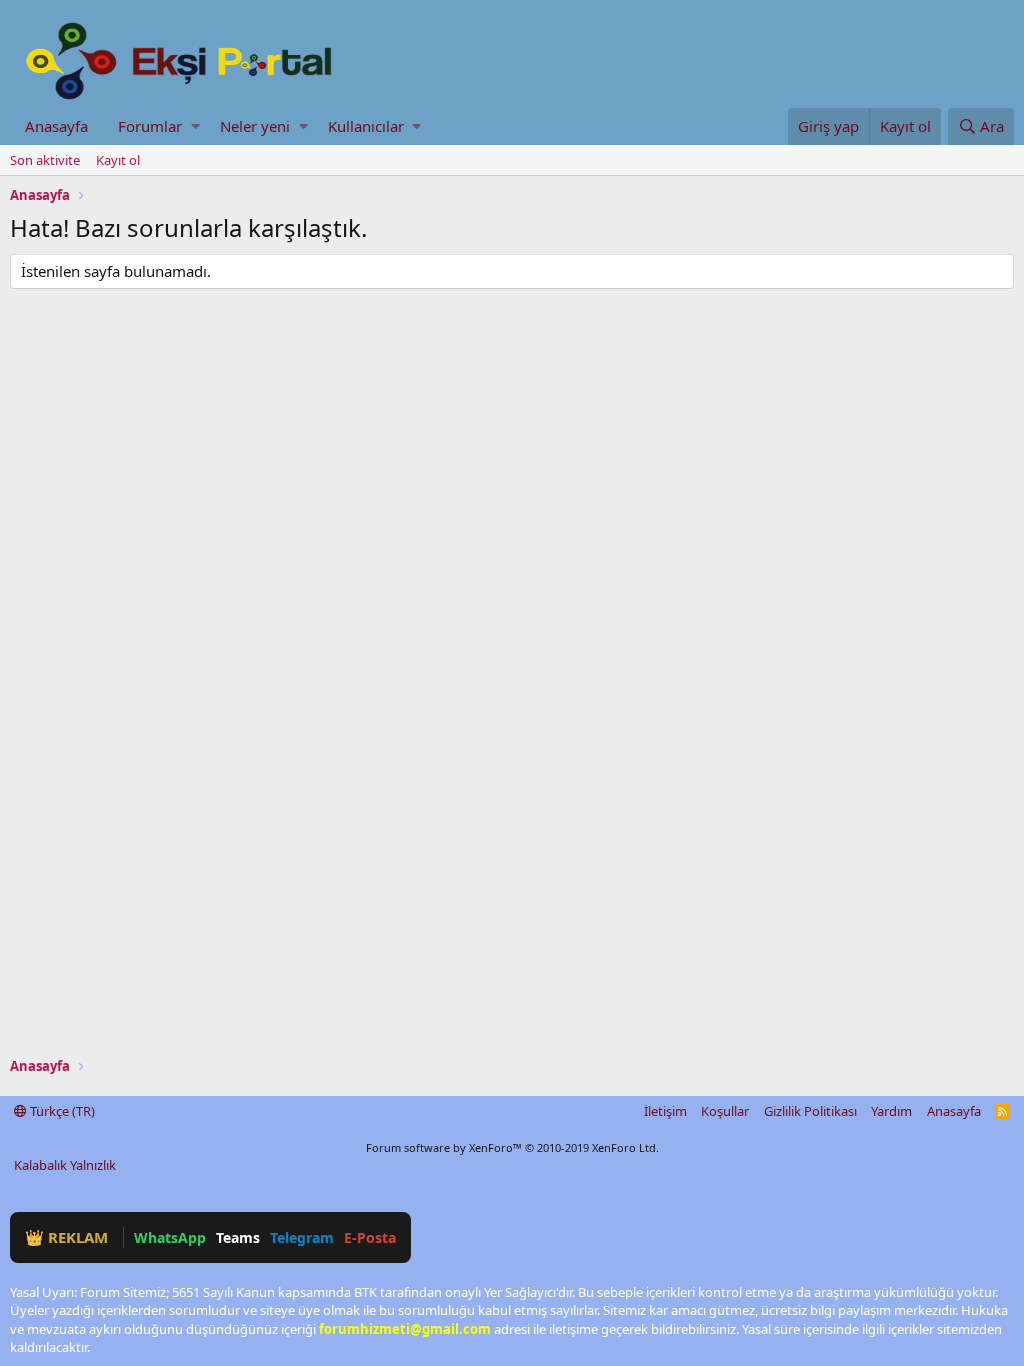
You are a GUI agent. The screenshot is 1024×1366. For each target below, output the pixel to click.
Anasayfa (56, 126)
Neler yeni (255, 126)
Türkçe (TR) (61, 1111)
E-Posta (370, 1237)
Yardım (891, 1111)
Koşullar (725, 1111)
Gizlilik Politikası (810, 1111)
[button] (195, 126)
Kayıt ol (118, 160)
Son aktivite (45, 160)
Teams (238, 1237)
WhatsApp (170, 1237)
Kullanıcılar (366, 126)
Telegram (302, 1237)
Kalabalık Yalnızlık (65, 1165)
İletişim (665, 1111)
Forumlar (150, 126)
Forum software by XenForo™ (512, 1147)
